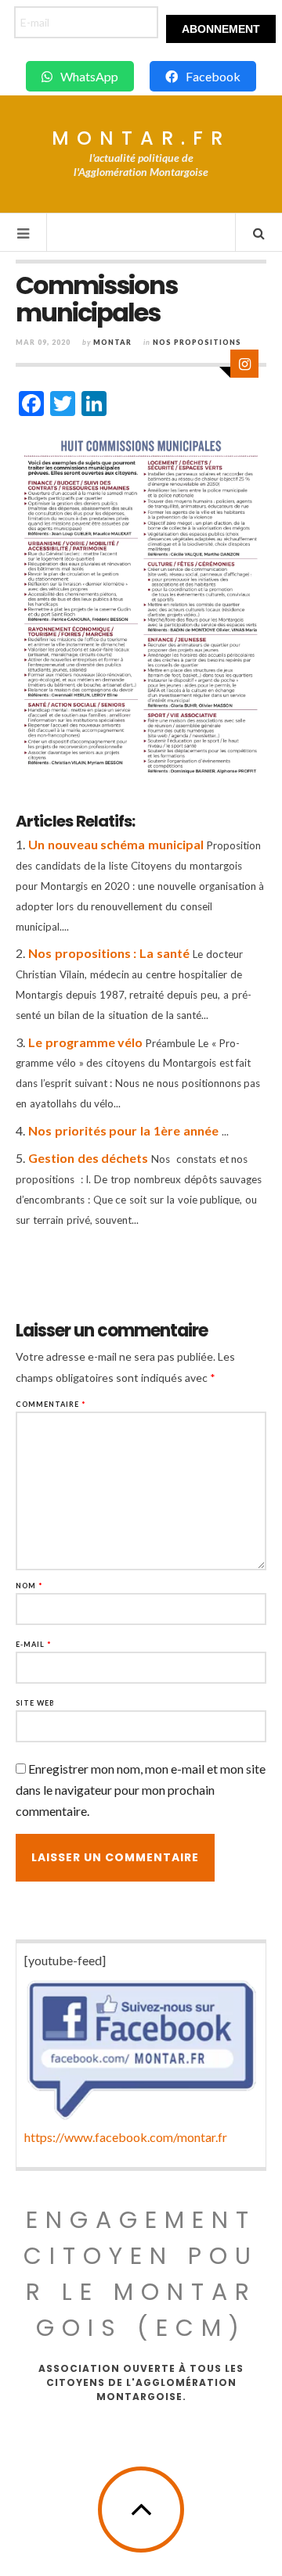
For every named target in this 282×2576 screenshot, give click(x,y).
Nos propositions (197, 342)
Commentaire (51, 1404)
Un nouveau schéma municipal (116, 844)
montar (112, 342)
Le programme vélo (86, 1042)
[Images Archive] (244, 364)
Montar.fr (141, 138)
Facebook (213, 76)
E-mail (34, 1644)
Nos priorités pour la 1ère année (123, 1130)
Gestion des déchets (89, 1158)
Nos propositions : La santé (109, 953)
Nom (29, 1586)
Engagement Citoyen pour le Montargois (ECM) (141, 2274)
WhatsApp (89, 76)
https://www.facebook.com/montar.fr (126, 2137)
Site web (35, 1703)
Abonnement (221, 29)
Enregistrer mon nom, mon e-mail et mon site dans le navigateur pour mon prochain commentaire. (141, 1790)
